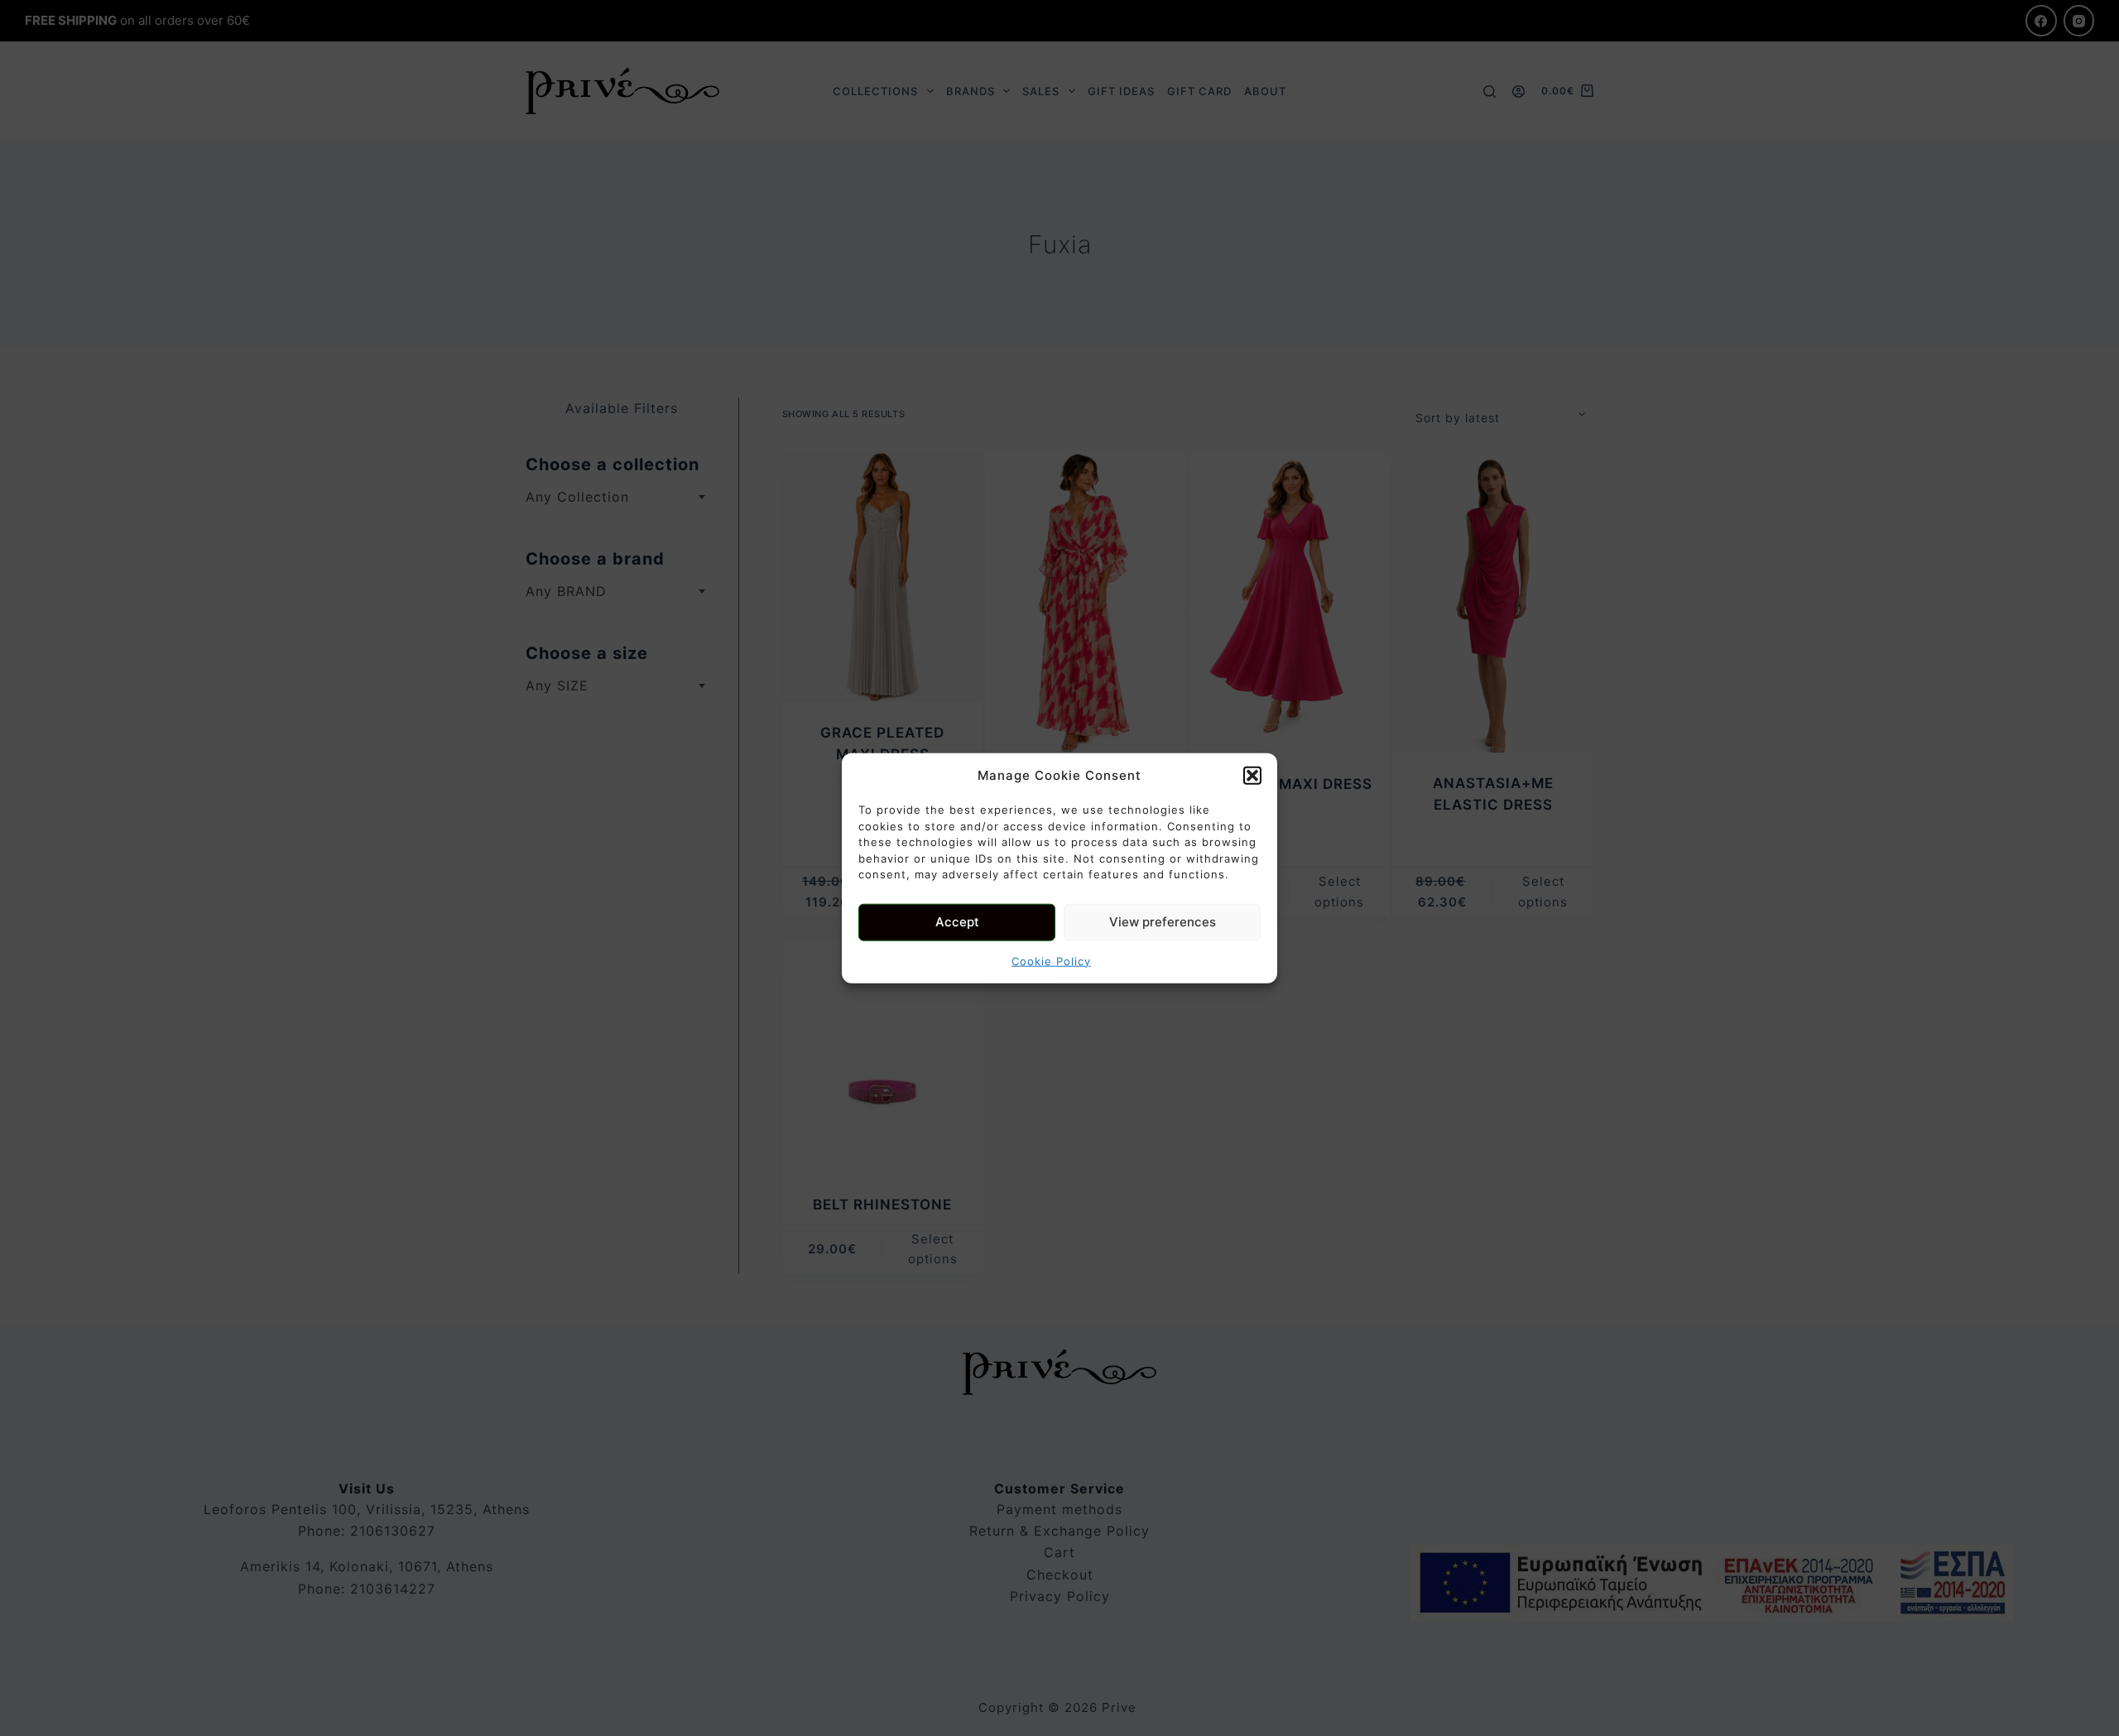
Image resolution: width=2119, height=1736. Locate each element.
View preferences (1163, 922)
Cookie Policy (1051, 960)
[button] (1252, 776)
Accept (957, 922)
